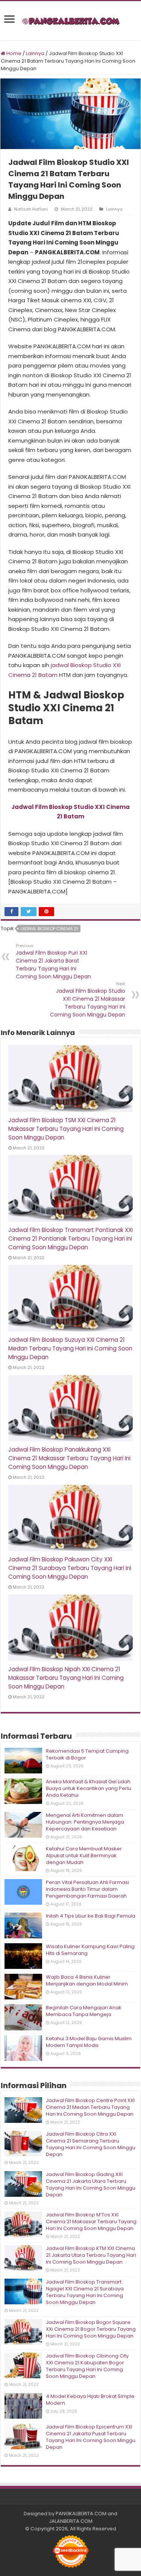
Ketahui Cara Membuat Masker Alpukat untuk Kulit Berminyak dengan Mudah (84, 1855)
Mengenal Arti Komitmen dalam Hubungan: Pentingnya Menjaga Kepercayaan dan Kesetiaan (85, 1822)
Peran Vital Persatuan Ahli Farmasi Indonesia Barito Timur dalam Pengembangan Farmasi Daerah (87, 1889)
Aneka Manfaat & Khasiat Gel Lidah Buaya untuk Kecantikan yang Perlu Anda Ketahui (89, 1788)
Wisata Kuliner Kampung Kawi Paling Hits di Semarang (90, 1950)
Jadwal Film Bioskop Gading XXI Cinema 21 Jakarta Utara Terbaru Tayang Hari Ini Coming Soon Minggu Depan (91, 2185)
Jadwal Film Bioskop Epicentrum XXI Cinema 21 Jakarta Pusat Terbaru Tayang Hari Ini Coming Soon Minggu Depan (91, 2437)
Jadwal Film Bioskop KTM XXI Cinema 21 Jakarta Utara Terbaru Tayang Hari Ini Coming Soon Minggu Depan (91, 2255)
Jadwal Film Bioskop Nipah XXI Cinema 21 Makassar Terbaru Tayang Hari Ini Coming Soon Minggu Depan (66, 1678)
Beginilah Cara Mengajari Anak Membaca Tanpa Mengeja (84, 2011)
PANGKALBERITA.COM (81, 2514)
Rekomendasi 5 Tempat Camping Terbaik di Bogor (87, 1754)
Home (13, 53)
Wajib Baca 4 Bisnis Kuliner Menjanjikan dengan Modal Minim (87, 1980)
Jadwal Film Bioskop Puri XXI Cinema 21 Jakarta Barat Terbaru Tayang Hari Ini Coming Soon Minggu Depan (53, 961)
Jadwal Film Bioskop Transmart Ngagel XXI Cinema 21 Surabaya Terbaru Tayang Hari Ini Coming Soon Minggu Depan (85, 2292)
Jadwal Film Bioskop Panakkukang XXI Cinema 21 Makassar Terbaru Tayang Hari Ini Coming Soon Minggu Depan (69, 1458)
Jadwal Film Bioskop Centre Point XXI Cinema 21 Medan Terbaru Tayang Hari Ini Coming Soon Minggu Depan (90, 2107)
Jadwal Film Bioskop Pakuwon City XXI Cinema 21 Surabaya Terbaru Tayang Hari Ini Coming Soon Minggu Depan (70, 1568)
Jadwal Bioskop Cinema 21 (49, 929)
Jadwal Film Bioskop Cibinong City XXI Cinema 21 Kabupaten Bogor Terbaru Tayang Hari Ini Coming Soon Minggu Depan (87, 2366)
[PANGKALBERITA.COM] (71, 21)
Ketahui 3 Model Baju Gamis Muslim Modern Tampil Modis (89, 2042)
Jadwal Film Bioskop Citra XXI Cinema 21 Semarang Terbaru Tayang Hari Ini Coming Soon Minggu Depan (91, 2144)
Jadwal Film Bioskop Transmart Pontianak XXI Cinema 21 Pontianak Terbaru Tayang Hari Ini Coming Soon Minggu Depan (70, 1239)
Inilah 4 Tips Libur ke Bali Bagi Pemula (91, 1916)
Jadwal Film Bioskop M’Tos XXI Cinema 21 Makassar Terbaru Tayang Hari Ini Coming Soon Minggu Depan (91, 2222)
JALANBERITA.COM (71, 2521)
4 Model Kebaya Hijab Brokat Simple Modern (90, 2400)
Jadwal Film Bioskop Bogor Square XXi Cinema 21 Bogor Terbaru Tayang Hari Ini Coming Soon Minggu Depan (91, 2329)
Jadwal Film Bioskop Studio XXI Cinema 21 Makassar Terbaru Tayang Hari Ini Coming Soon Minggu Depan (88, 1000)
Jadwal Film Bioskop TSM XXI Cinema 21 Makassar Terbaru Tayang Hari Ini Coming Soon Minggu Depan (66, 1129)
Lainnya (35, 53)
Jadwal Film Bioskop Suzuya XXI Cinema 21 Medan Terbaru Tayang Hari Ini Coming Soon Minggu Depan (70, 1348)
